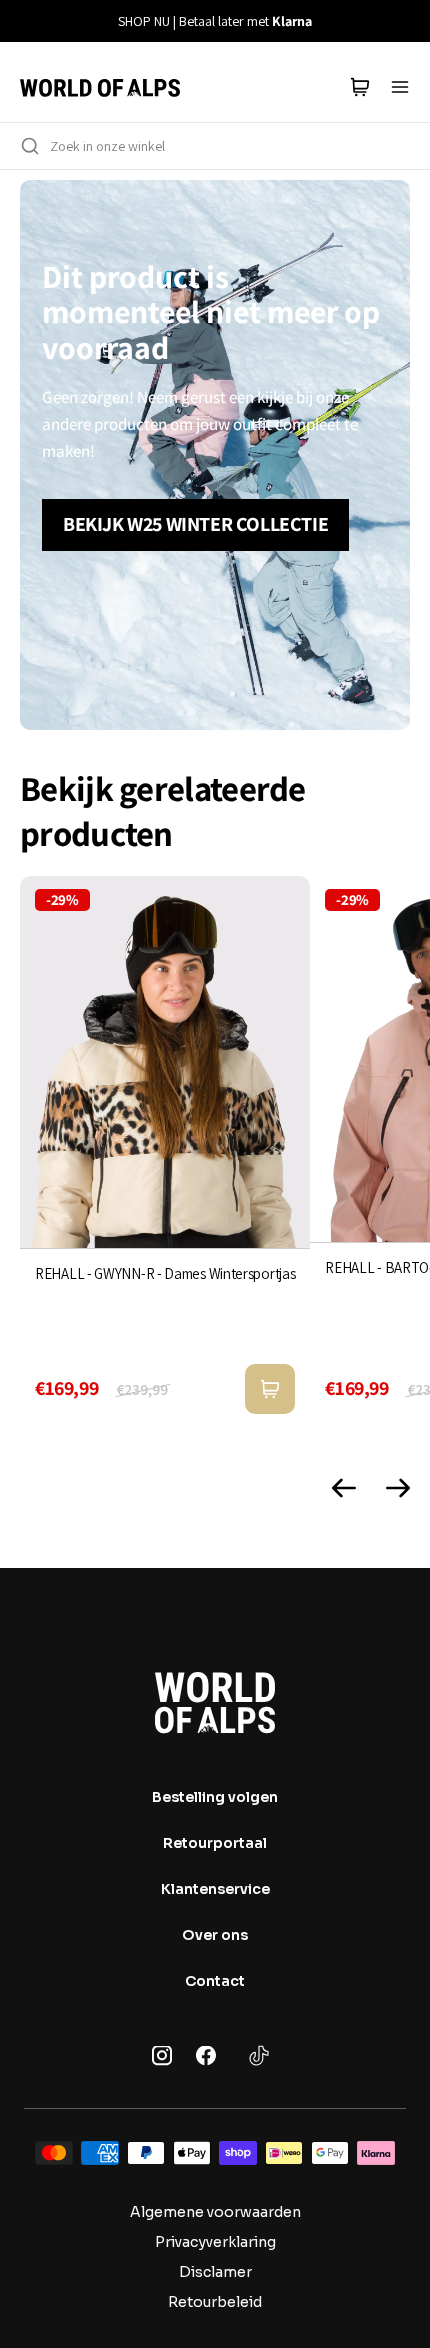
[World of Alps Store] (100, 87)
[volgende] (403, 21)
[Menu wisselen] (400, 87)
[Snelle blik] (270, 1389)
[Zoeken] (30, 146)
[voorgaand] (27, 21)
